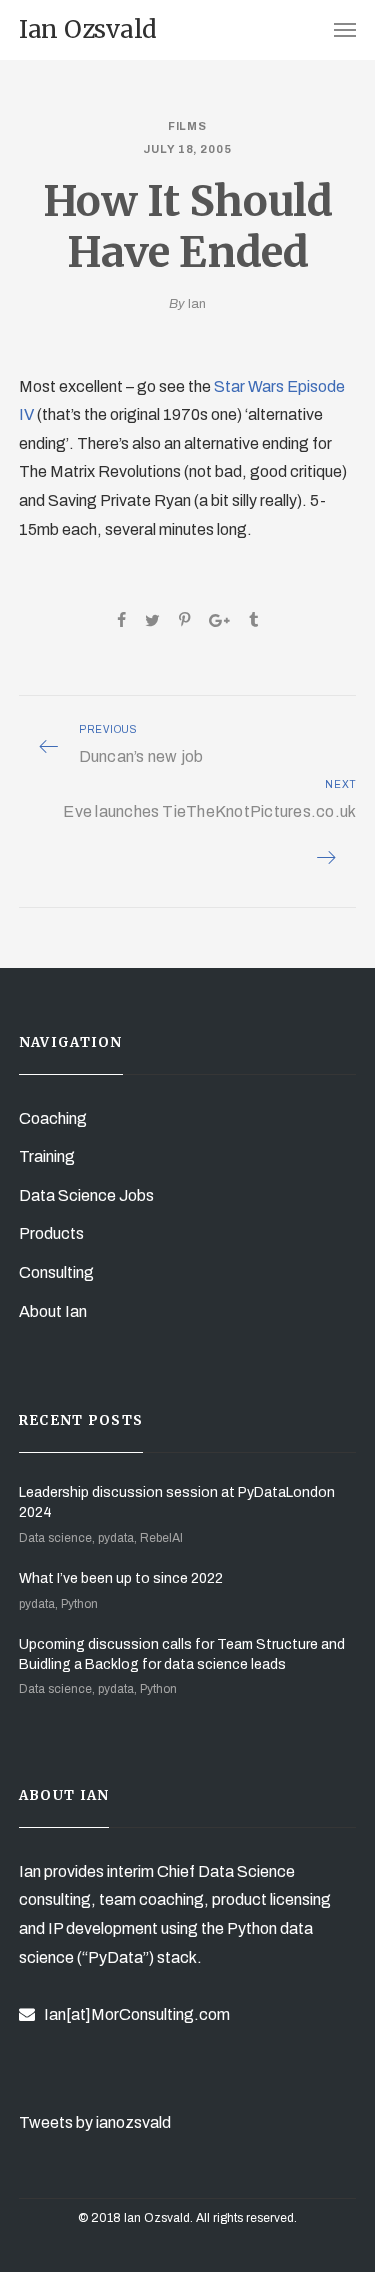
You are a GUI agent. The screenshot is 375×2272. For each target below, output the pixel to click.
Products (51, 1233)
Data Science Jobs (86, 1195)
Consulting (56, 1272)
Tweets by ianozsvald (95, 2122)
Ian (197, 304)
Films (188, 126)
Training (47, 1156)
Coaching (53, 1118)
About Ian (53, 1311)
